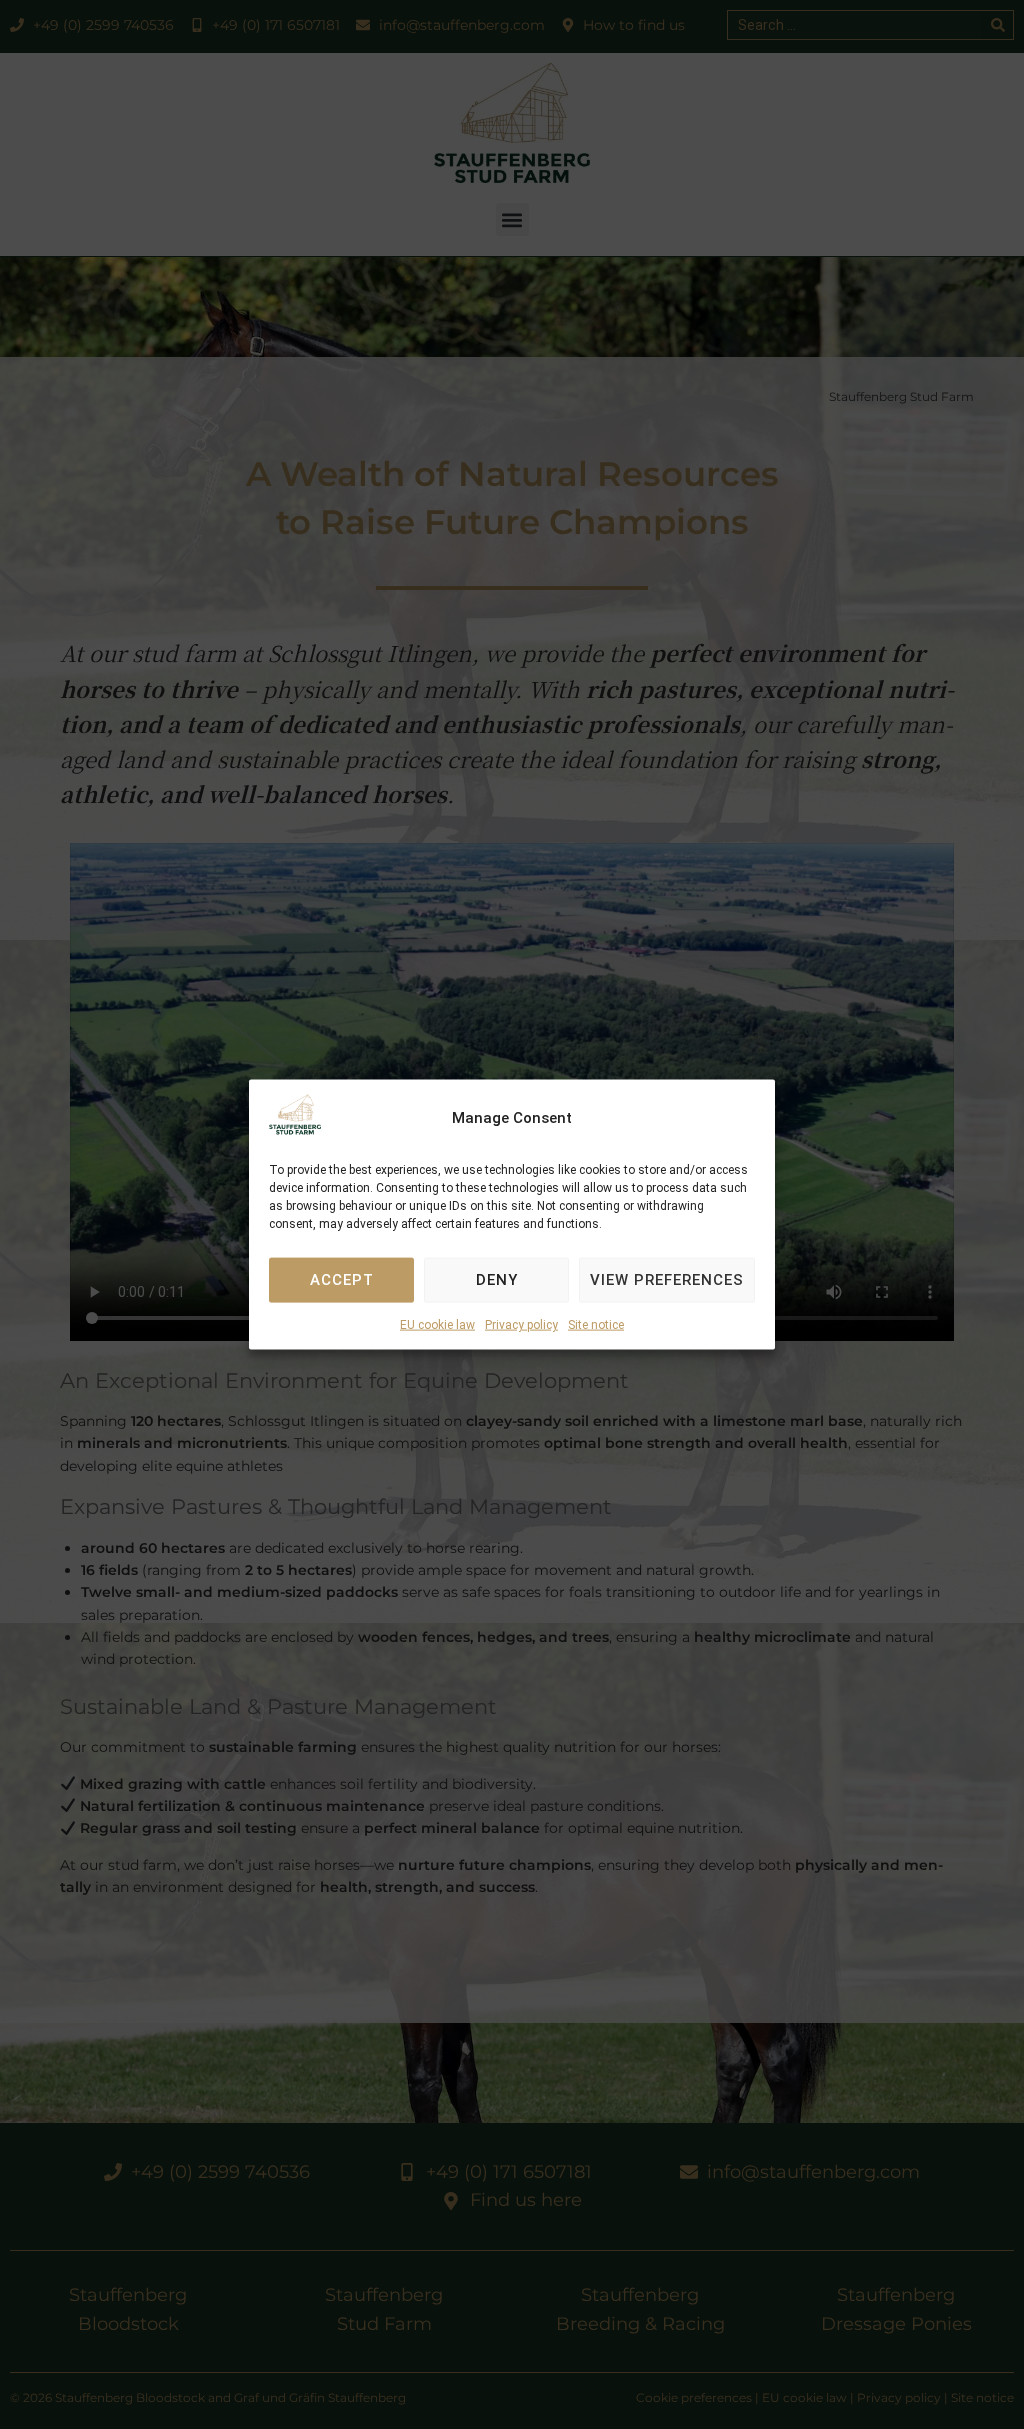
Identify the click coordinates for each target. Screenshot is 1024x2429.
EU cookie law (437, 1325)
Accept (342, 1280)
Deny (497, 1280)
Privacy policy (521, 1325)
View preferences (667, 1280)
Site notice (596, 1325)
